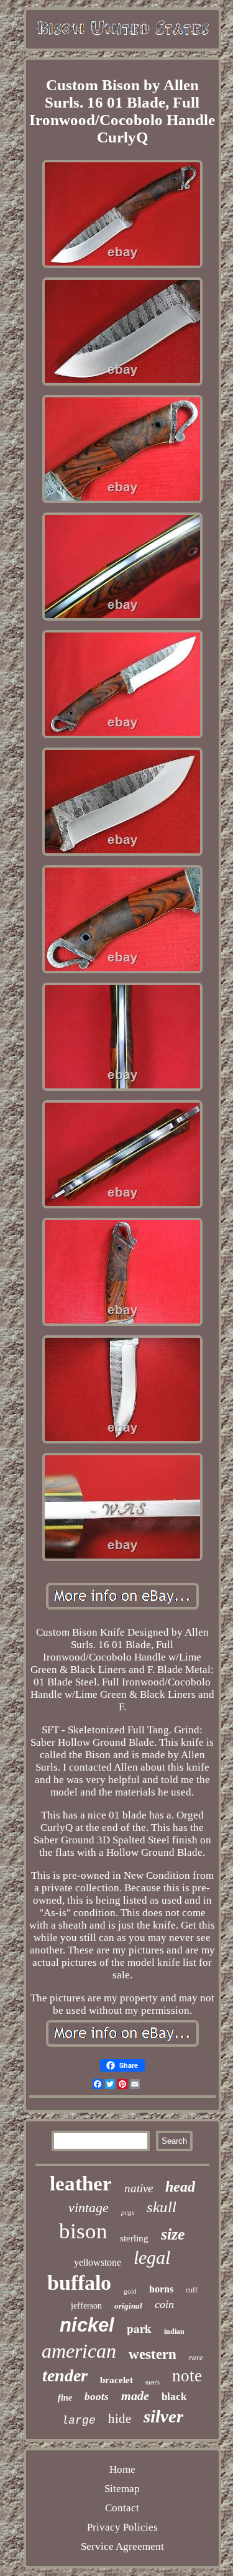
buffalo (79, 2283)
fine (65, 2398)
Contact (122, 2508)
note (187, 2376)
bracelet (116, 2380)
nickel (87, 2325)
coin (164, 2304)
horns (161, 2289)
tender (65, 2375)
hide (120, 2419)
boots (97, 2397)
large (79, 2421)
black (174, 2397)
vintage (89, 2208)
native (139, 2188)
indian (174, 2332)
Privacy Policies (122, 2527)
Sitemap (122, 2489)
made (135, 2396)
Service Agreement (122, 2546)
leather (81, 2184)
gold (130, 2291)
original (128, 2306)
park (139, 2328)
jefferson (86, 2306)
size (173, 2234)
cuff (192, 2290)
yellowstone (98, 2262)
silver (163, 2416)
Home (122, 2469)
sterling (134, 2238)
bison (83, 2231)
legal (152, 2257)
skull (162, 2207)
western (153, 2354)
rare (196, 2357)
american (79, 2351)
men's (153, 2382)
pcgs (128, 2212)
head (180, 2187)
